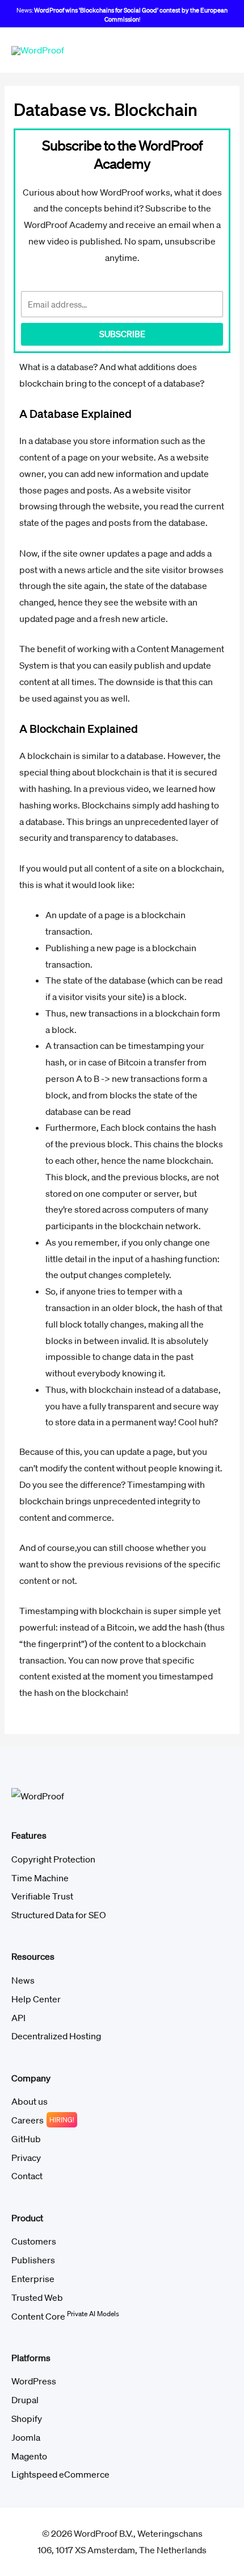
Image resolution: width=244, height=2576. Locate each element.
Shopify (27, 2419)
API (18, 2018)
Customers (34, 2241)
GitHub (26, 2139)
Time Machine (40, 1878)
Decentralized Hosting (56, 2036)
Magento (29, 2456)
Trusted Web (37, 2297)
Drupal (25, 2400)
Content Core (65, 2316)
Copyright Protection (53, 1859)
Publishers (33, 2260)
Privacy (26, 2158)
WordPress (34, 2381)
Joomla (26, 2437)
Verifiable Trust (42, 1896)
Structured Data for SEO (59, 1915)
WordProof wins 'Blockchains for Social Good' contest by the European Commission (131, 15)
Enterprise (33, 2279)
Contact (27, 2176)
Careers (28, 2120)
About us (30, 2101)
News (23, 1980)
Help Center (36, 1999)
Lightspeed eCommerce (60, 2474)
